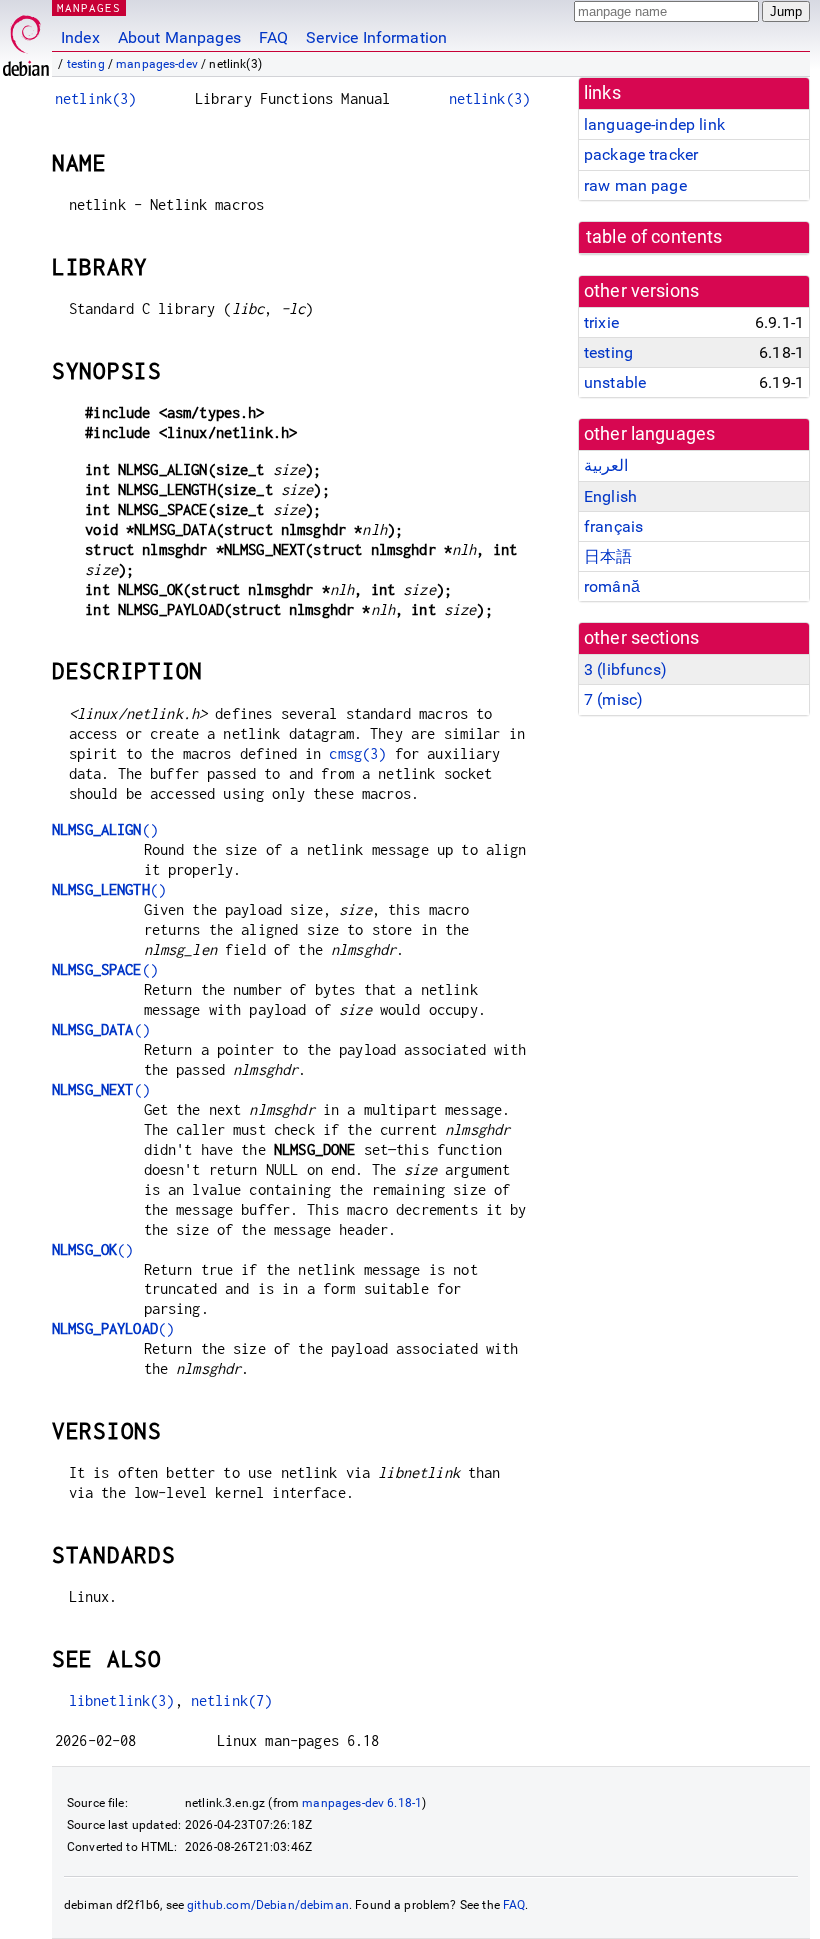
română (612, 586)
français (613, 526)
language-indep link (654, 124)
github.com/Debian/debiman (268, 1905)
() (105, 829)
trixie (601, 322)
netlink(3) (96, 98)
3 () (625, 669)
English (610, 496)
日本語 (608, 556)
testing (86, 64)
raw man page (635, 185)
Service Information (376, 37)
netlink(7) (232, 1700)
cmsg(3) (357, 753)
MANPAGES (89, 7)
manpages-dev (157, 64)
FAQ (273, 37)
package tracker (641, 154)
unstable (615, 382)
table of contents (654, 237)
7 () (613, 699)
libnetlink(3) (122, 1700)
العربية (606, 465)
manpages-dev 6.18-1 (362, 1803)
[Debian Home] (26, 40)
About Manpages (179, 37)
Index (80, 37)
